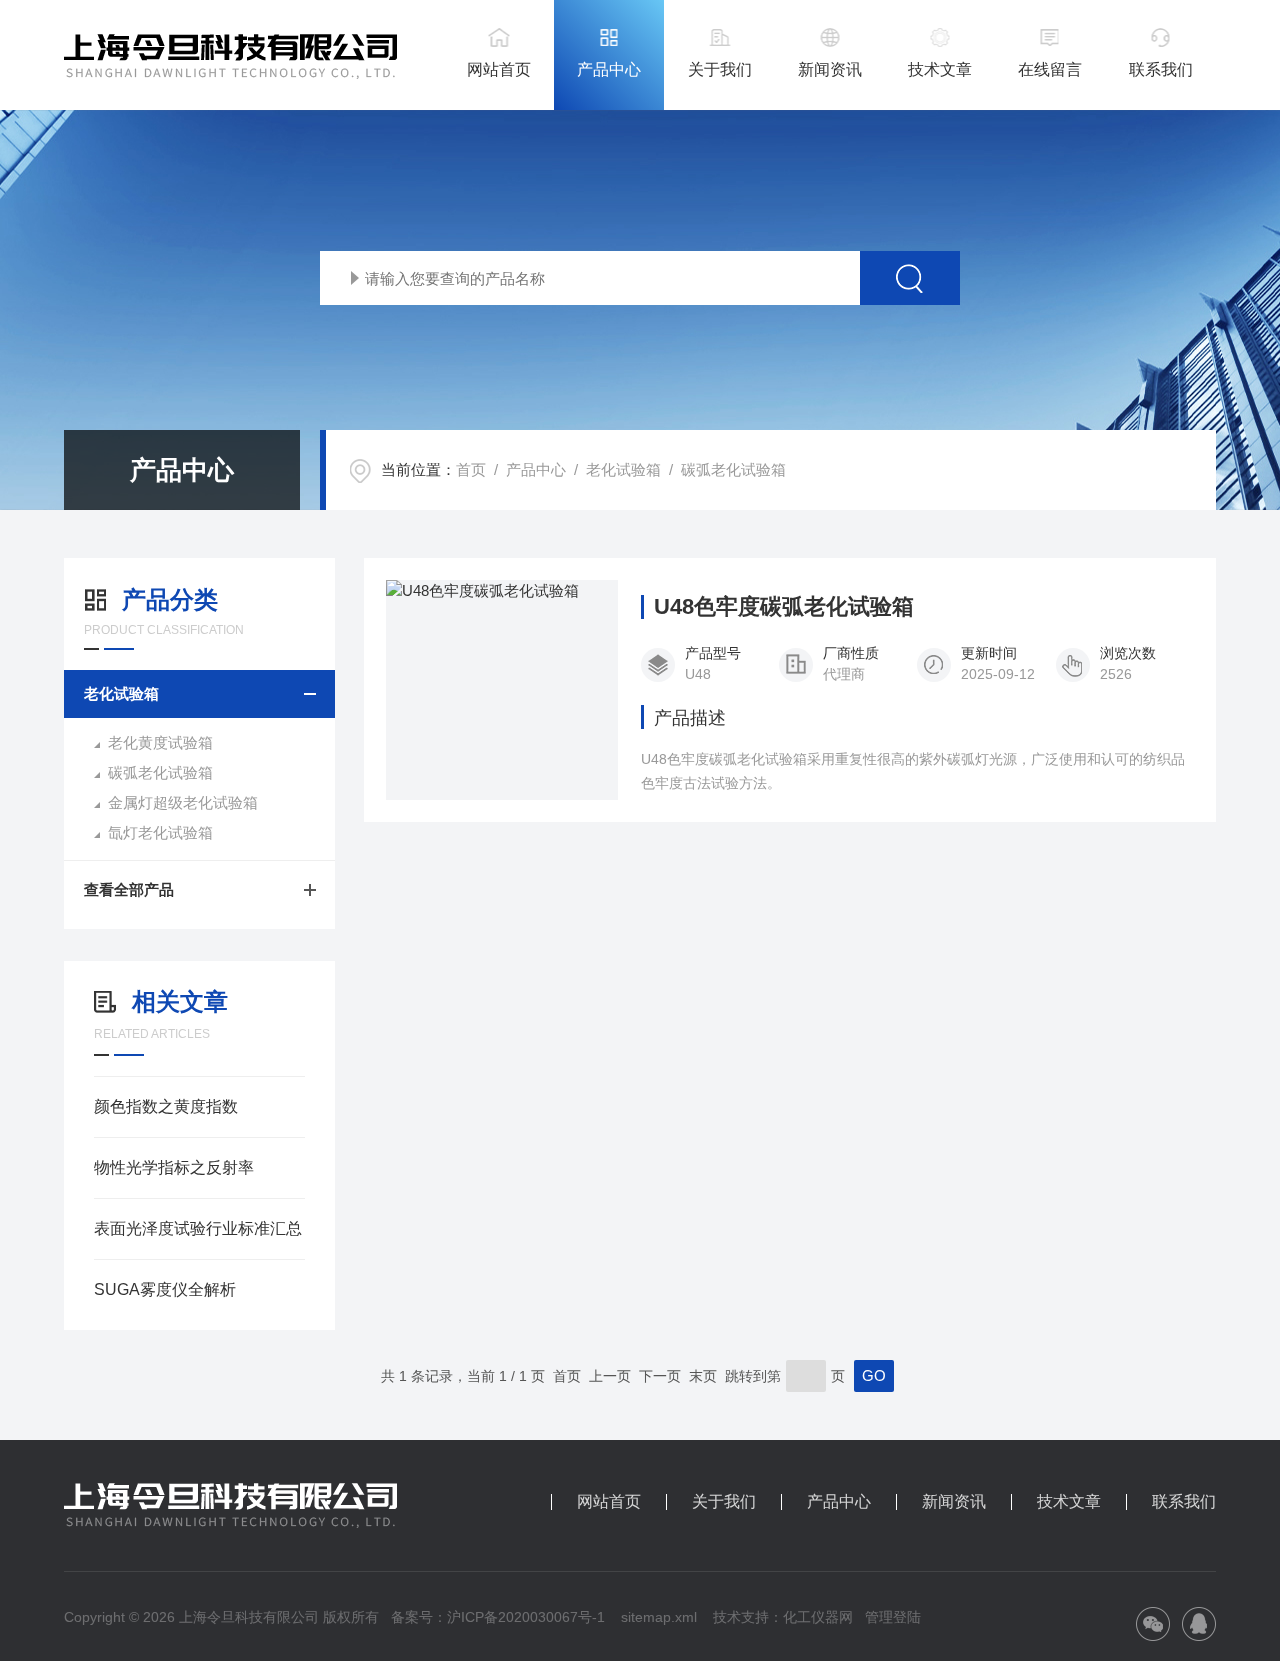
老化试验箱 (623, 469)
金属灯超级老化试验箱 (183, 802)
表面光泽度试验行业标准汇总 (198, 1228)
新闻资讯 (830, 69)
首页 (471, 469)
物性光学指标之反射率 (174, 1167)
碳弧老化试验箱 (733, 469)
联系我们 (1161, 69)
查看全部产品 (129, 889)
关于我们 (720, 69)
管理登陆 (893, 1617)
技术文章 (940, 69)
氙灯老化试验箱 (160, 832)
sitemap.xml (659, 1617)
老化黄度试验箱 (160, 742)
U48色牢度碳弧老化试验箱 (784, 607)
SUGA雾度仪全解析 (165, 1289)
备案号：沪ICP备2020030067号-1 (498, 1617)
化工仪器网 (818, 1617)
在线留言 (1050, 69)
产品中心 (609, 69)
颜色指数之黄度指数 (166, 1106)
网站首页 (499, 69)
